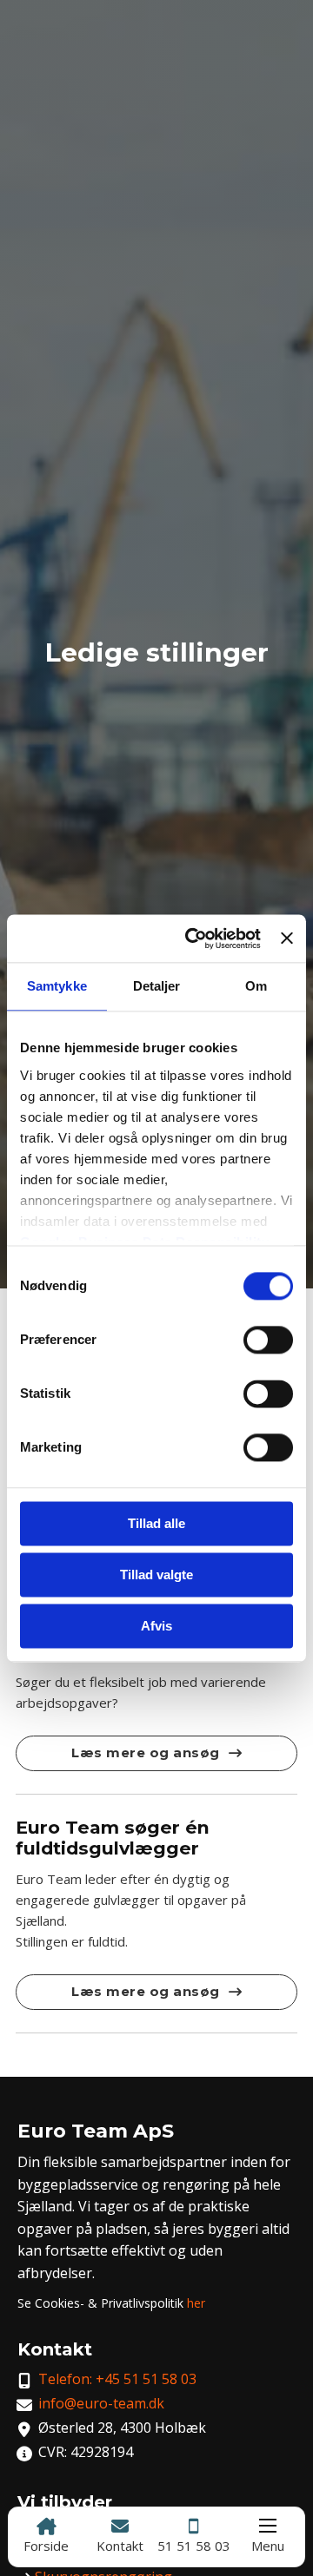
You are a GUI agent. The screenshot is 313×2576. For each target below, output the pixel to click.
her (196, 2303)
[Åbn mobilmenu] (268, 2526)
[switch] (268, 1340)
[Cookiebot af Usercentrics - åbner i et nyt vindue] (193, 939)
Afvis (156, 1626)
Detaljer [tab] (157, 986)
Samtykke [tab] (57, 986)
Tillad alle (156, 1523)
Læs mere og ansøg (146, 1752)
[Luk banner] (287, 939)
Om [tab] (256, 986)
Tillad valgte (156, 1575)
